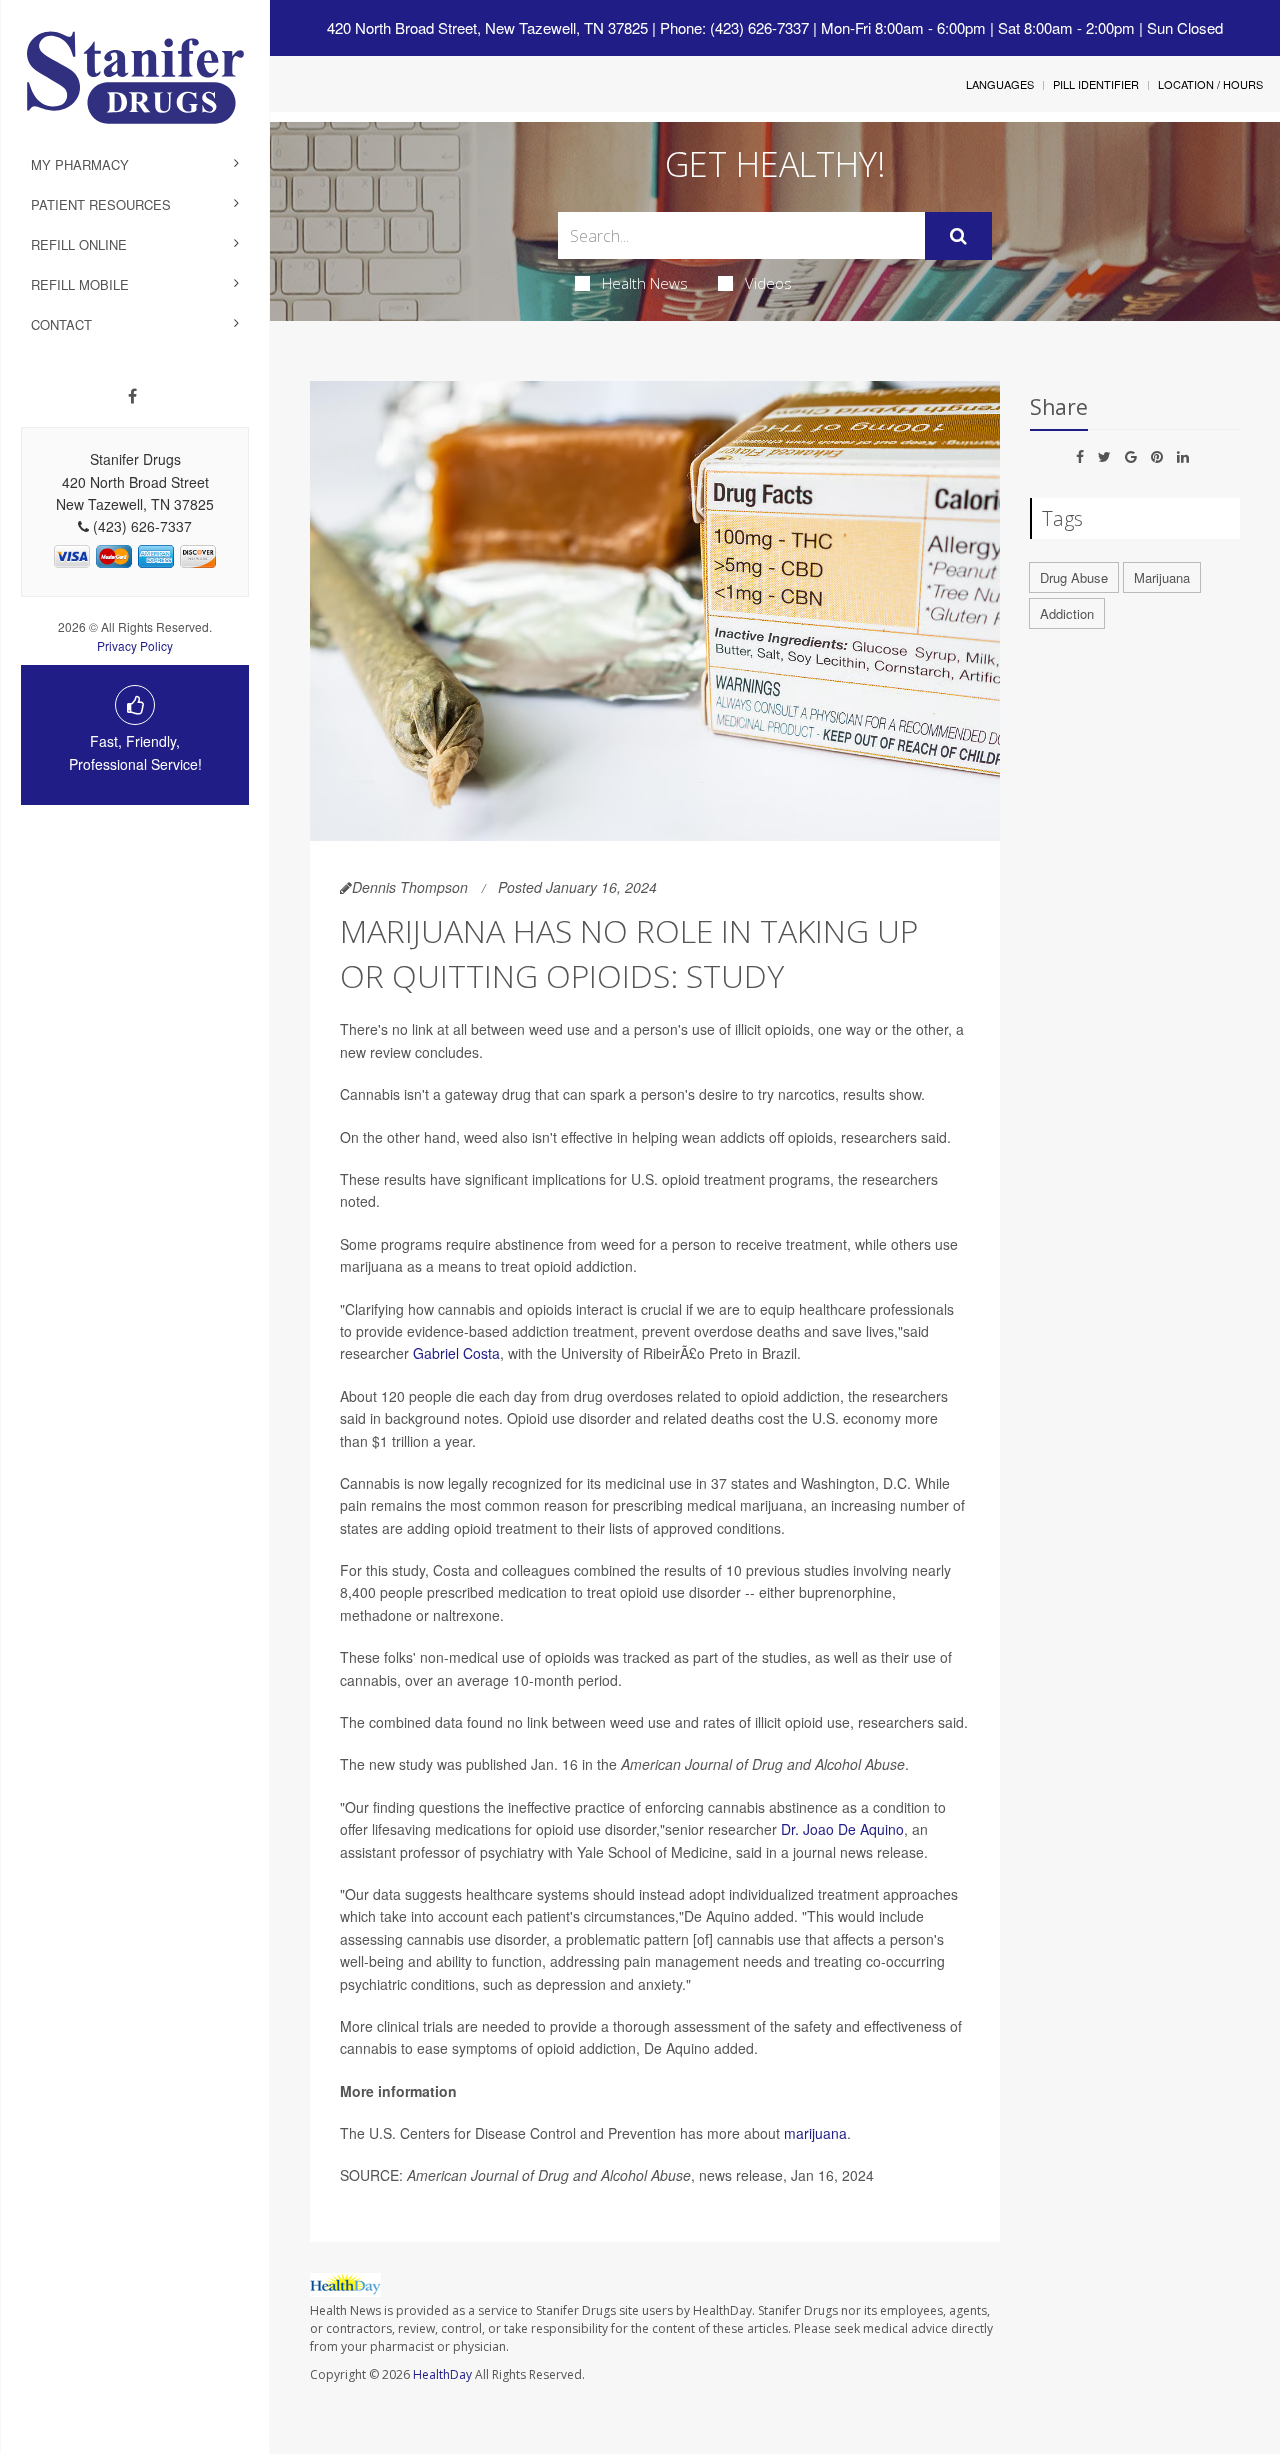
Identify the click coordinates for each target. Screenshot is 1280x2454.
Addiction (1067, 613)
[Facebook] (132, 396)
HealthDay (442, 2374)
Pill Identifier (1096, 84)
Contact (61, 324)
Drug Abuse (1074, 577)
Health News (645, 283)
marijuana (815, 2133)
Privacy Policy (135, 645)
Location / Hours (1210, 84)
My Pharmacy (80, 164)
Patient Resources (101, 204)
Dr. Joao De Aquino (842, 1829)
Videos (768, 283)
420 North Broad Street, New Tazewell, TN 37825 (487, 27)
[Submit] (958, 236)
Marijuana (1162, 577)
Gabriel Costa (456, 1353)
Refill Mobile (80, 284)
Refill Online (79, 244)
